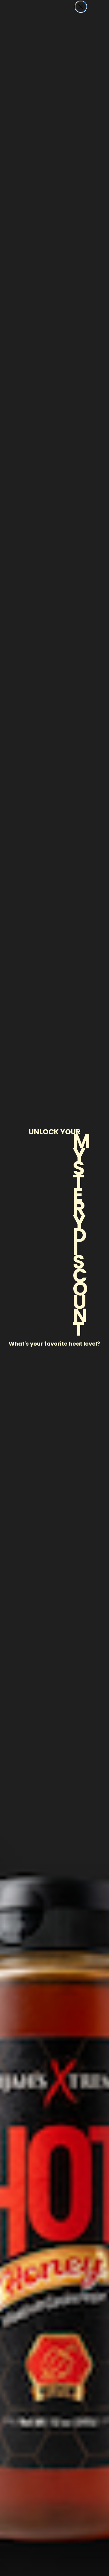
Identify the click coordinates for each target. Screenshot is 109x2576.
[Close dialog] (81, 7)
